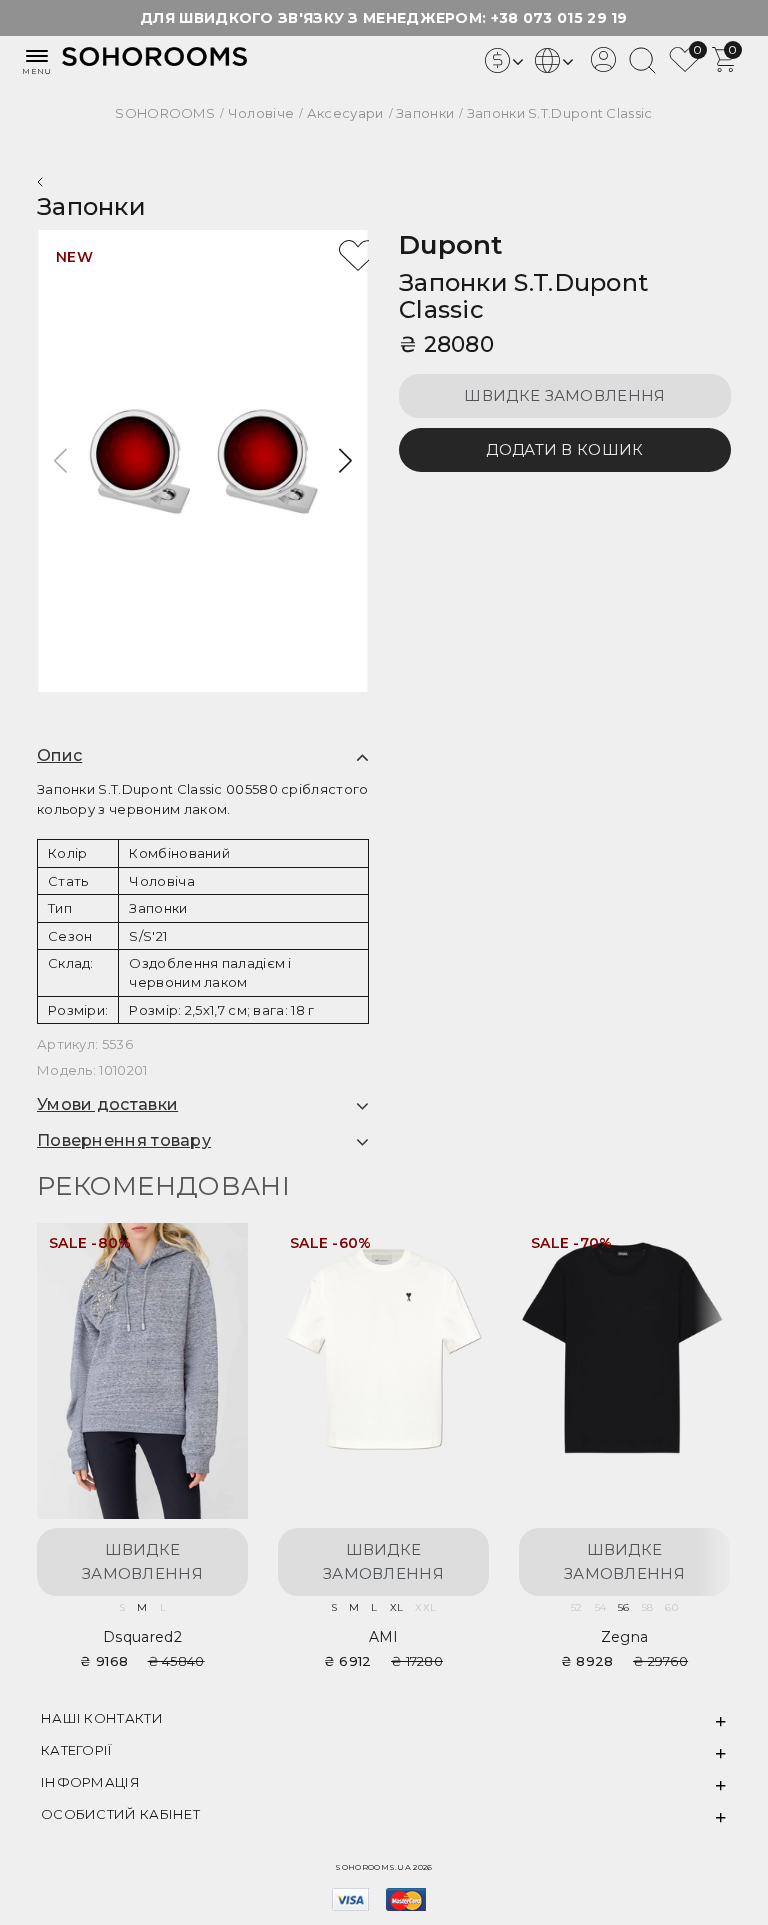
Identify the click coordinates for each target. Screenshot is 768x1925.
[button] (345, 461)
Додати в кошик (564, 449)
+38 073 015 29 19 (559, 18)
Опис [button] (59, 756)
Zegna (625, 1637)
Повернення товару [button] (124, 1141)
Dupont (451, 245)
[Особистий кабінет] (603, 67)
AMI (384, 1637)
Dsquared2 (142, 1637)
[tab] (203, 756)
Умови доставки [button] (107, 1105)
